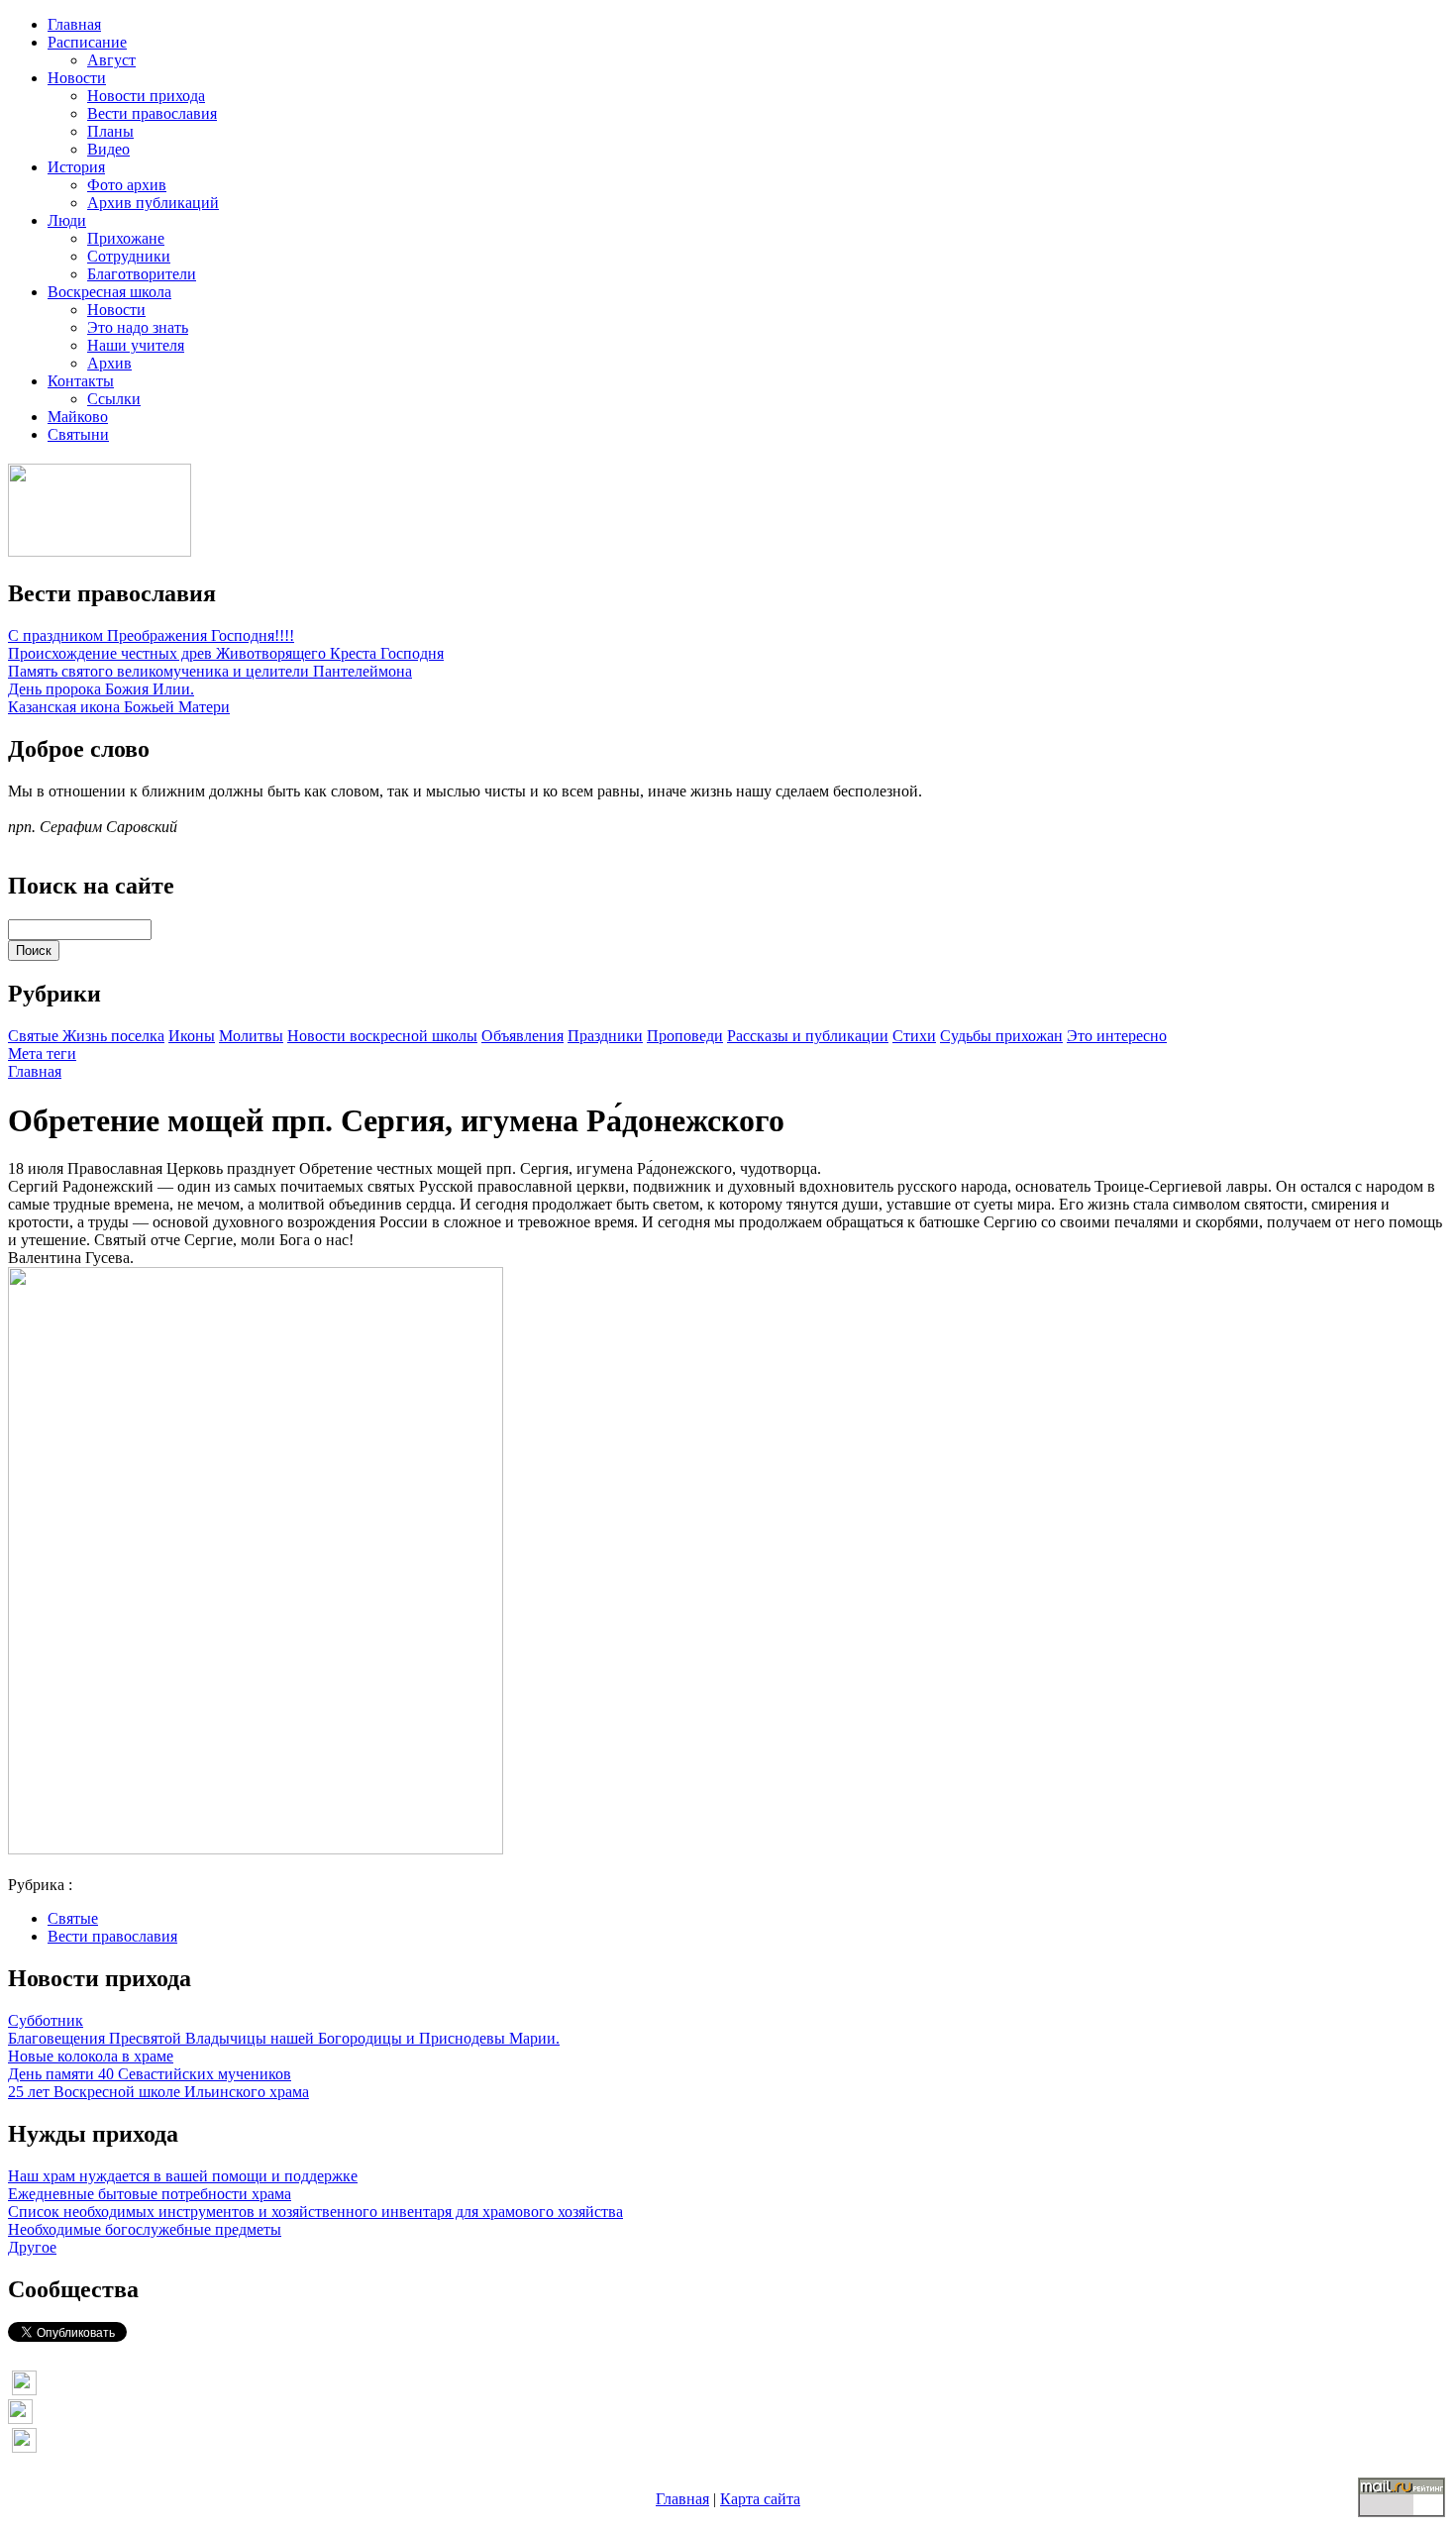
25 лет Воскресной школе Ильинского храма (158, 2092)
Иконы (192, 1036)
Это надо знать (138, 327)
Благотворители (142, 274)
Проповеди (685, 1036)
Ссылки (114, 399)
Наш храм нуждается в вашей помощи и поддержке (183, 2176)
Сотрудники (129, 256)
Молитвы (251, 1036)
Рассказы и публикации (808, 1036)
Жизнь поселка (113, 1036)
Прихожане (126, 238)
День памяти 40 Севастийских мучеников (150, 2074)
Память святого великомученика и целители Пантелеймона (210, 671)
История (76, 167)
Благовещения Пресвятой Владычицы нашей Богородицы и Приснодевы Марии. (284, 2038)
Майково (78, 417)
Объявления (522, 1036)
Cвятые (35, 1036)
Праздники (605, 1036)
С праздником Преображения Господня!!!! (151, 635)
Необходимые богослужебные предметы (145, 2229)
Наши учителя (136, 345)
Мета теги (42, 1054)
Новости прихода (146, 96)
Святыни (78, 434)
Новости (77, 78)
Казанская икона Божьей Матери (119, 707)
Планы (110, 131)
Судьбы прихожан (1001, 1036)
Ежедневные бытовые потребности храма (150, 2194)
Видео (108, 149)
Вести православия (152, 113)
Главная (74, 24)
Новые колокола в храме (91, 2056)
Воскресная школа (109, 292)
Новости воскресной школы (382, 1036)
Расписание (87, 42)
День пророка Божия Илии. (101, 689)
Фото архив (127, 185)
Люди (67, 220)
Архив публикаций (153, 203)
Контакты (81, 381)
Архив (109, 363)
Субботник (46, 2020)
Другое (32, 2247)
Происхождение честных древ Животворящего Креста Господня (226, 653)
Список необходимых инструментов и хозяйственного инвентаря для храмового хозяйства (315, 2212)
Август (111, 60)
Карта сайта (760, 2499)
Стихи (914, 1036)
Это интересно (1117, 1036)
